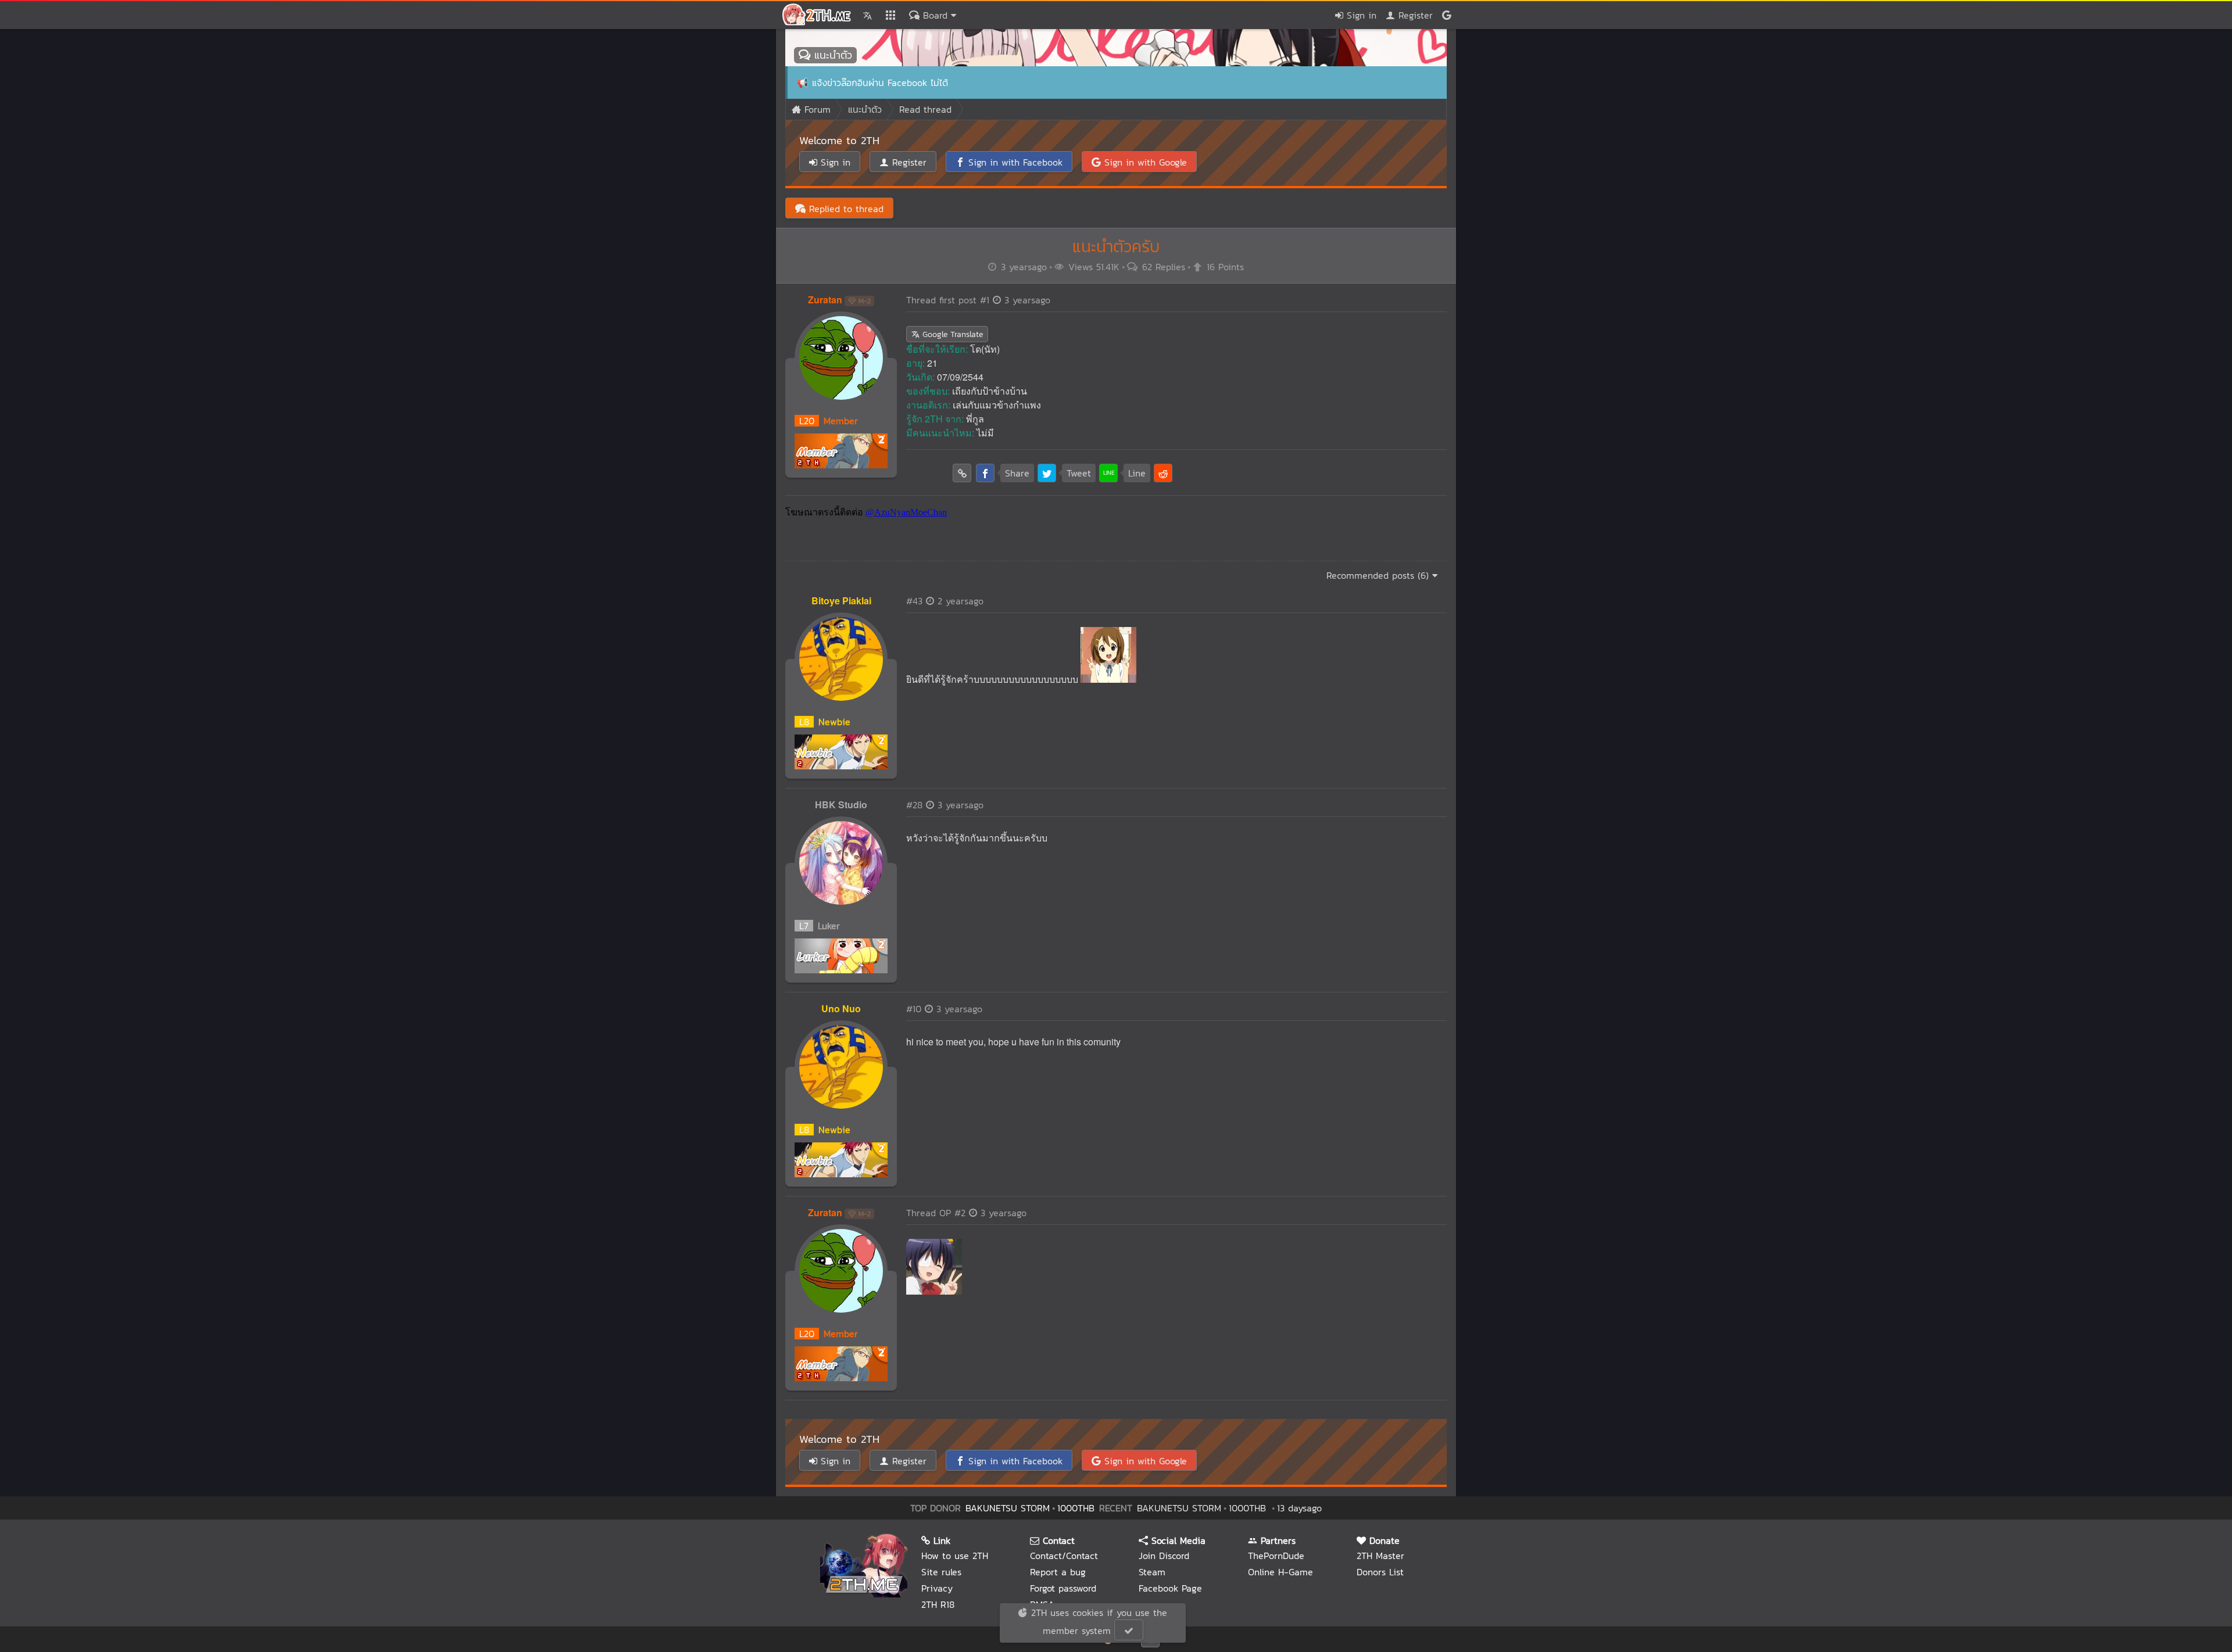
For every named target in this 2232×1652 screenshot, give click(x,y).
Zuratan (825, 300)
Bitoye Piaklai (841, 601)
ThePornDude (1276, 1556)
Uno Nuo (841, 1008)
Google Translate (951, 334)
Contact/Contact (1064, 1556)
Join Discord (1164, 1556)
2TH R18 (938, 1604)
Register (1414, 15)
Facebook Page (1170, 1588)
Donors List (1380, 1572)
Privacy (937, 1588)
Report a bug (1058, 1572)
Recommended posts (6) (1379, 575)
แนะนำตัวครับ (1116, 246)
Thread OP (966, 1213)
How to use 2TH (955, 1556)
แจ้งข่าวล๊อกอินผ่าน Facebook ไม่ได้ (880, 83)
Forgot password (1063, 1588)
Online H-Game (1280, 1572)
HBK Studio (841, 805)
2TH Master (1380, 1556)
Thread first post (978, 300)
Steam (1152, 1572)
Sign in (1360, 15)
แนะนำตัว (831, 55)
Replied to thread (845, 209)
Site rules (941, 1572)
